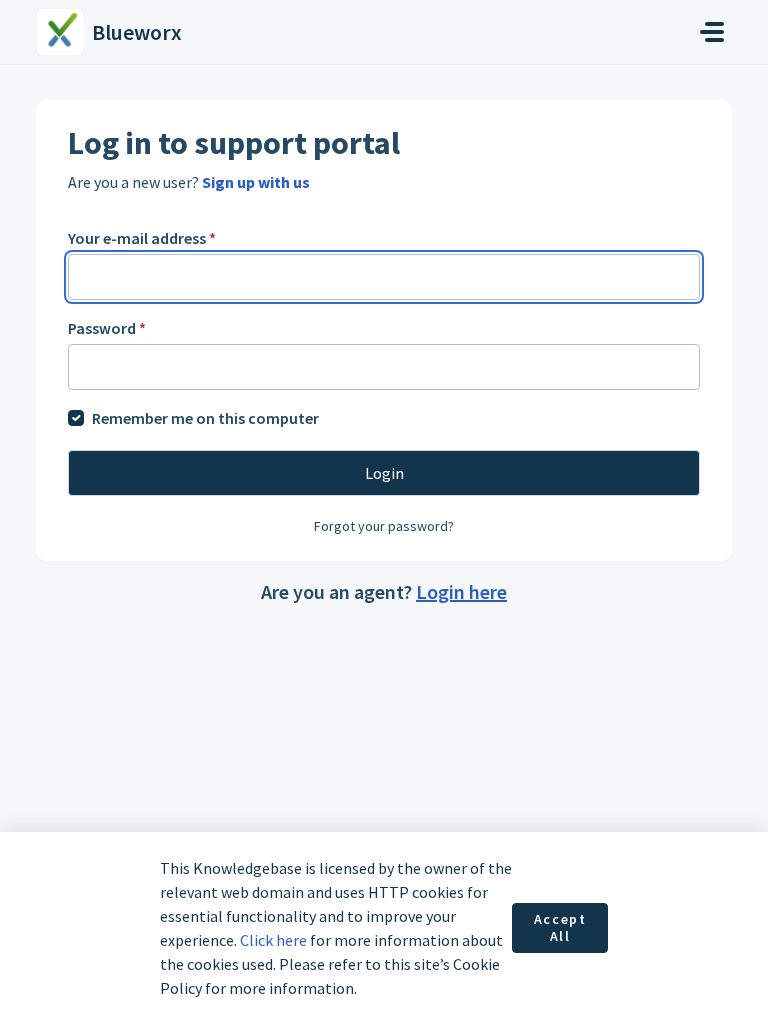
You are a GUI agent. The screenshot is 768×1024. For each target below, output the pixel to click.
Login (384, 473)
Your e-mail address (142, 238)
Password (107, 328)
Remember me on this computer (205, 418)
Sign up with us (256, 182)
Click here (273, 940)
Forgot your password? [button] (384, 526)
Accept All (560, 928)
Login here (461, 591)
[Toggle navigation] (712, 32)
